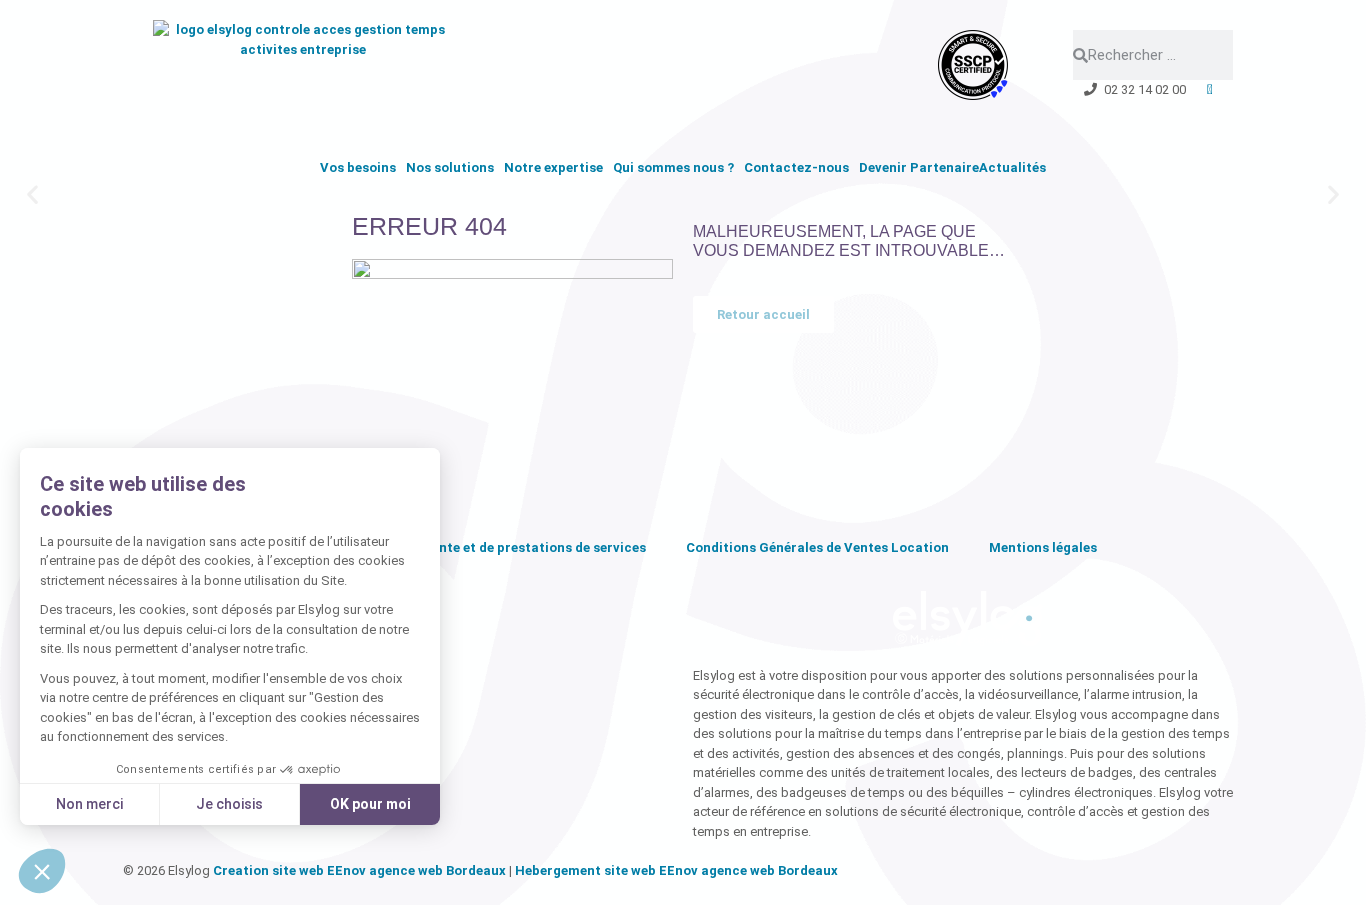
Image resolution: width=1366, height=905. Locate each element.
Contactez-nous (796, 167)
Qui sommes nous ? (673, 167)
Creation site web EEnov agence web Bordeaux (359, 870)
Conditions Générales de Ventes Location (817, 547)
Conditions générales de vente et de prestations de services (457, 547)
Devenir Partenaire (919, 167)
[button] (363, 167)
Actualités (1012, 167)
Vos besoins (358, 167)
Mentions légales (1043, 547)
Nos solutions (450, 167)
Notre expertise (553, 167)
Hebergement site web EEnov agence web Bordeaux (676, 870)
